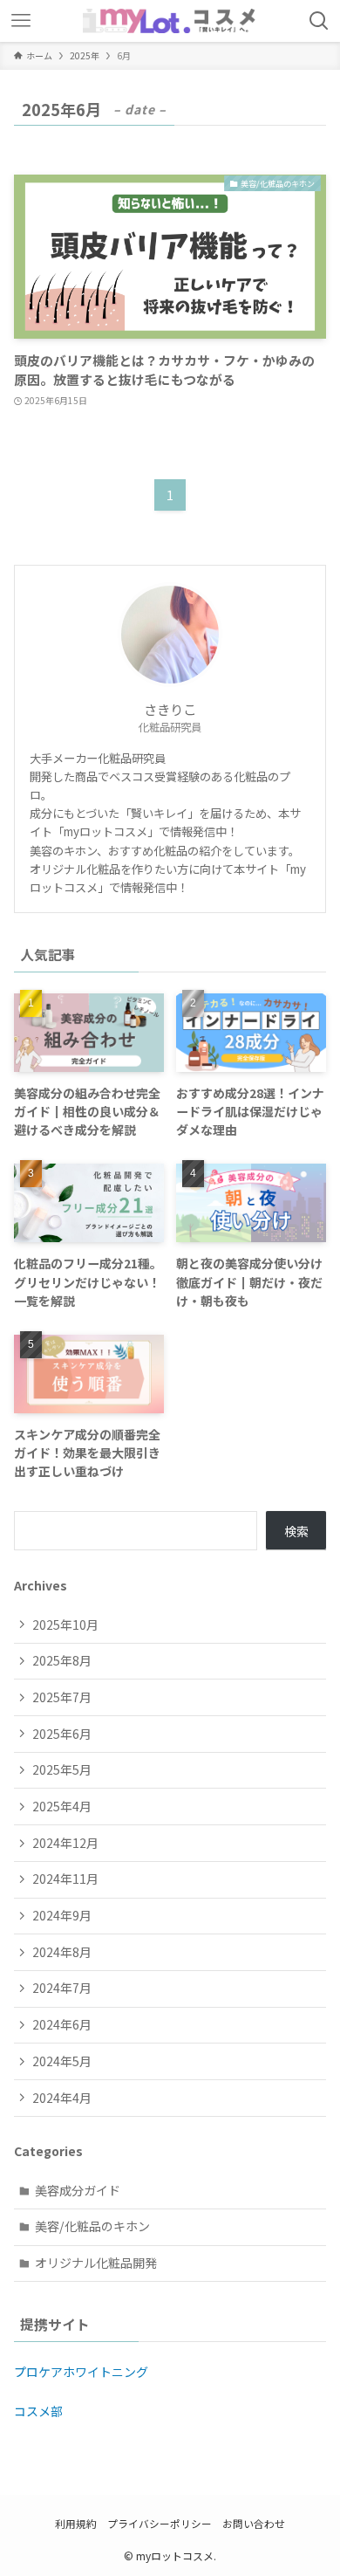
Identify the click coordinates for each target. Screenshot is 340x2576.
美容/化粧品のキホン (92, 2226)
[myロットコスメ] (170, 21)
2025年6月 (62, 1734)
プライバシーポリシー (160, 2523)
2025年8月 (62, 1660)
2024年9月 (62, 1915)
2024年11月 (65, 1879)
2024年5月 (62, 2061)
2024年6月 (62, 2024)
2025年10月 (65, 1625)
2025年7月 (62, 1697)
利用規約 (76, 2523)
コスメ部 (38, 2411)
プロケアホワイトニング (81, 2372)
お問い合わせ (254, 2523)
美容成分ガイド (78, 2190)
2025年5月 (62, 1769)
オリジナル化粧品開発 (96, 2263)
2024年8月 (62, 1952)
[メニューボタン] (21, 21)
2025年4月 (62, 1806)
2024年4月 (62, 2098)
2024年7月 (62, 1988)
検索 (296, 1531)
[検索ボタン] (319, 21)
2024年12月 (65, 1843)
